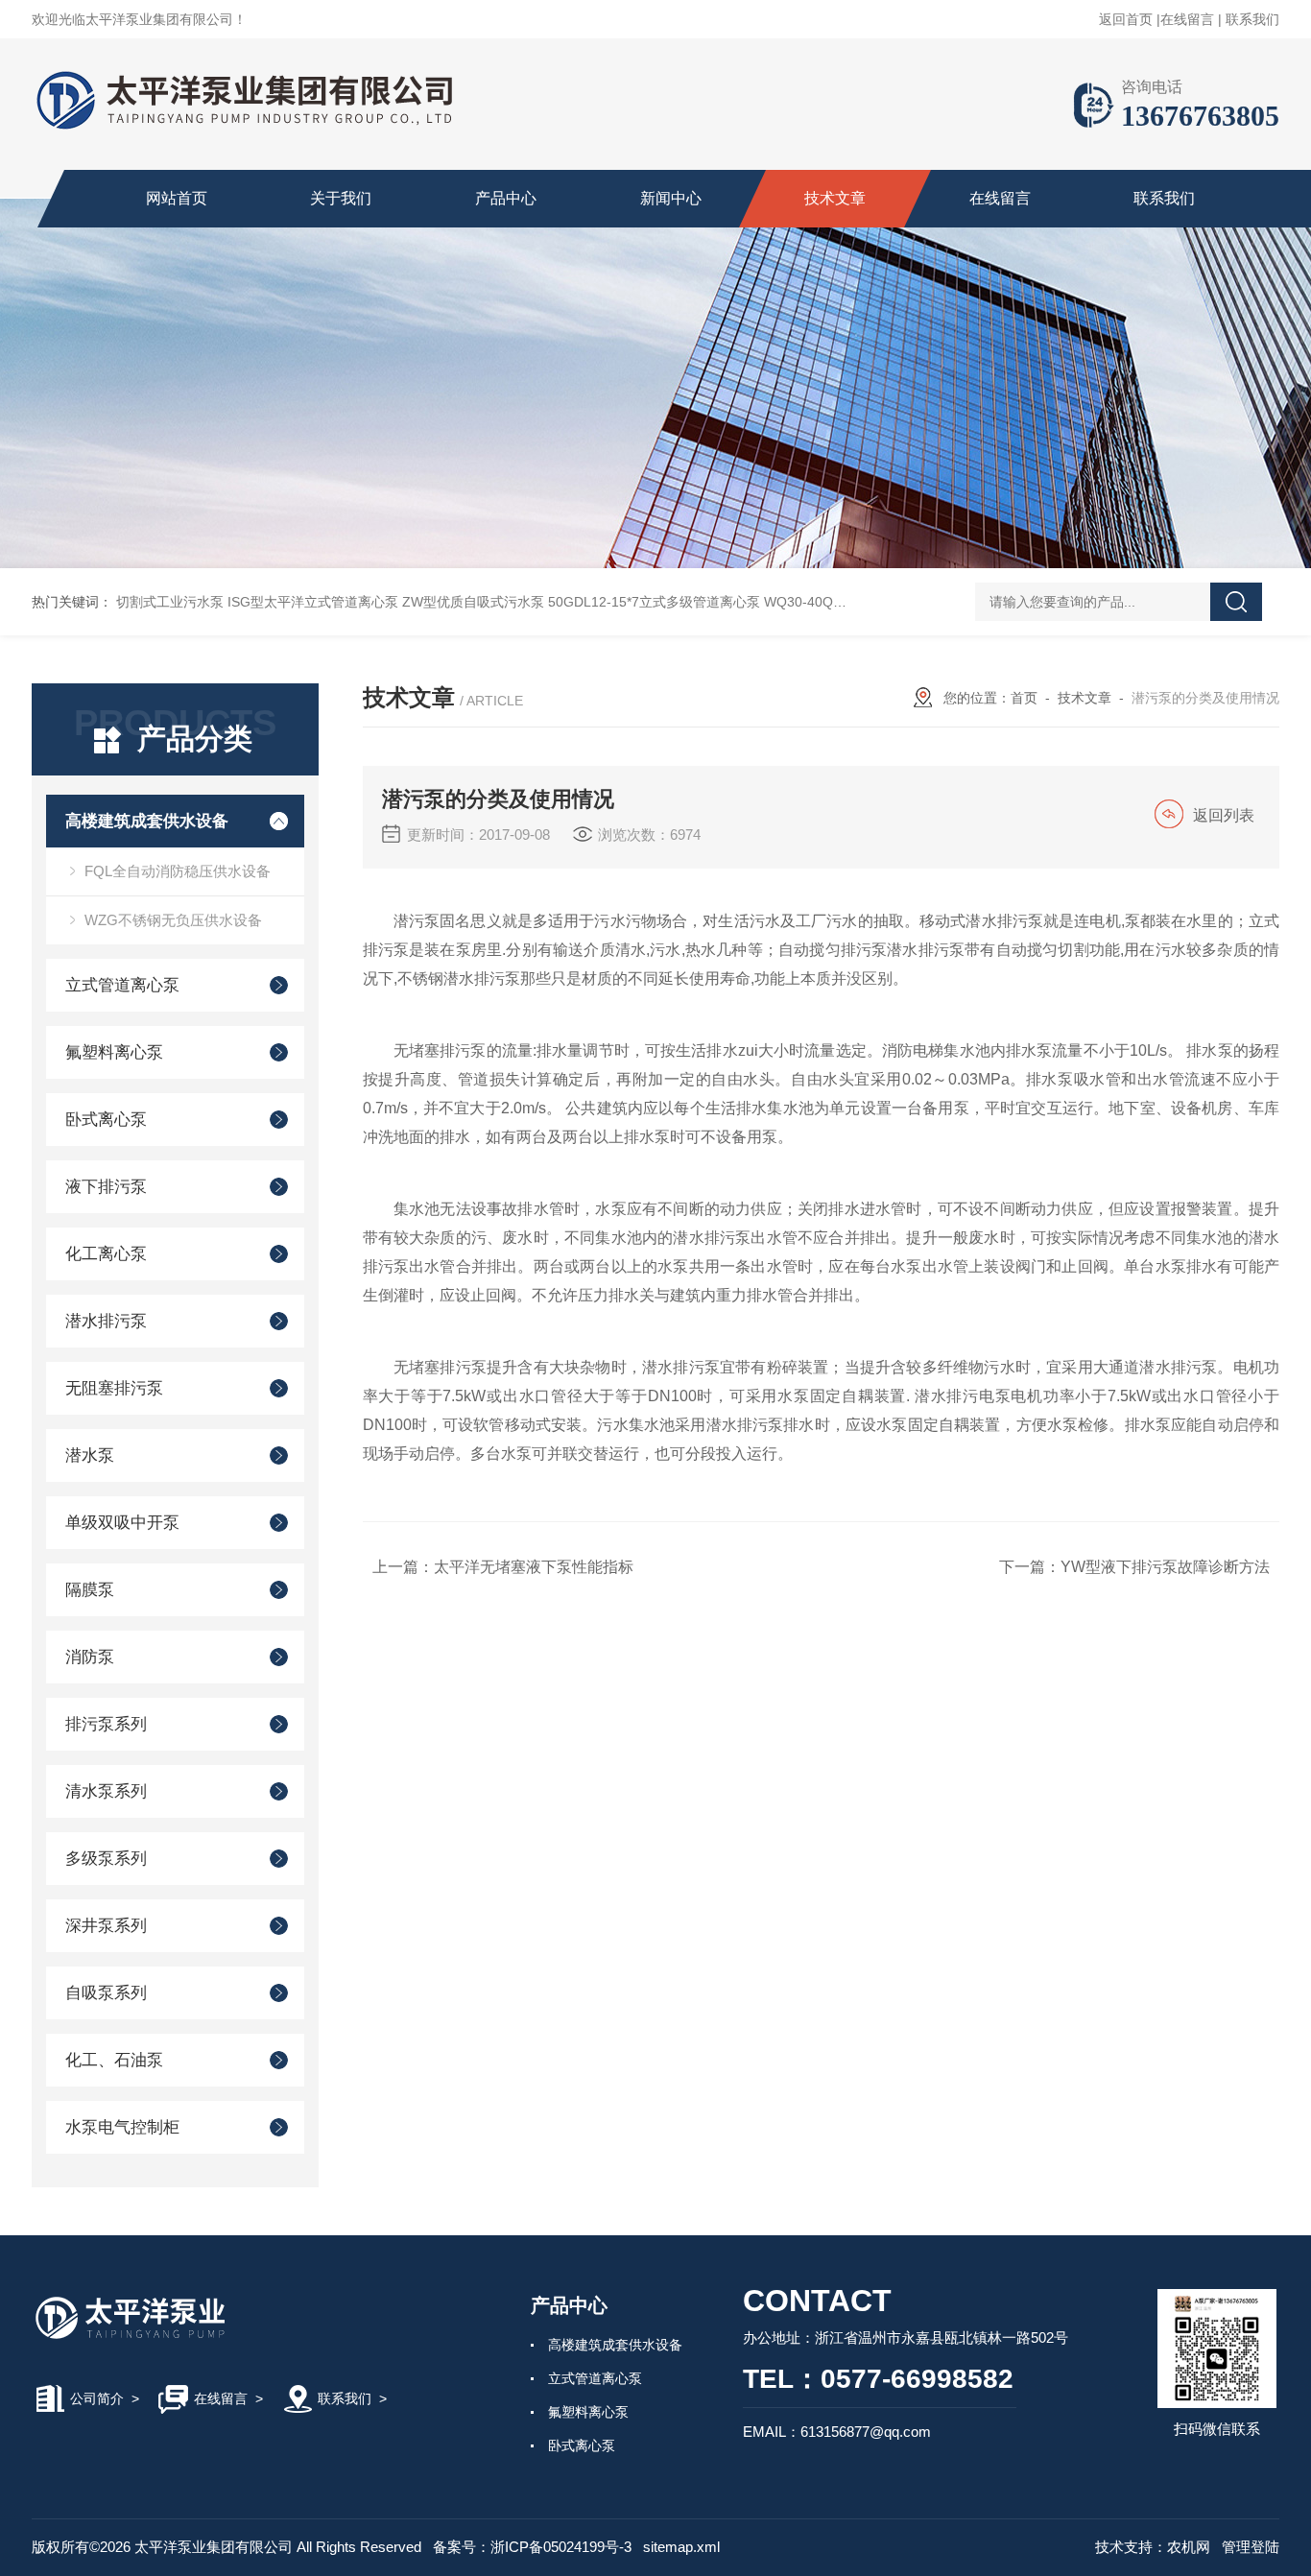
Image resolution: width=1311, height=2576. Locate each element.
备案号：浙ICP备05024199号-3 (532, 2547)
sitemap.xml (681, 2547)
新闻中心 (671, 198)
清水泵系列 (106, 1791)
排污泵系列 (106, 1724)
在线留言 (1187, 19)
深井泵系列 (106, 1926)
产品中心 (506, 198)
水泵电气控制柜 (122, 2127)
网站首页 (177, 198)
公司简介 (97, 2398)
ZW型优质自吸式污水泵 (473, 602)
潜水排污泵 (106, 1321)
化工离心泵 (106, 1254)
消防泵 (90, 1657)
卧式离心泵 (106, 1120)
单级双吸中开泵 (122, 1523)
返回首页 (1126, 19)
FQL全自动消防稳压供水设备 (178, 871)
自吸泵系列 (106, 1993)
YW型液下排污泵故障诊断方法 (1165, 1567)
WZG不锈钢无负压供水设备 (173, 920)
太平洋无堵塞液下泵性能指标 (534, 1567)
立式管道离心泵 (122, 985)
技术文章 (835, 198)
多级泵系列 (106, 1859)
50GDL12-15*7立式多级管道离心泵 (654, 602)
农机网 (1189, 2547)
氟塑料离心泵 (114, 1052)
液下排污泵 (106, 1187)
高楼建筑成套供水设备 (147, 821)
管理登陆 (1251, 2547)
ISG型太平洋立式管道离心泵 (313, 602)
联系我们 (1252, 19)
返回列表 (1224, 815)
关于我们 (341, 198)
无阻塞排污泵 (114, 1388)
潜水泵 (90, 1455)
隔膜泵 (90, 1590)
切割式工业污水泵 (170, 602)
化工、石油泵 (114, 2060)
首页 (1024, 698)
